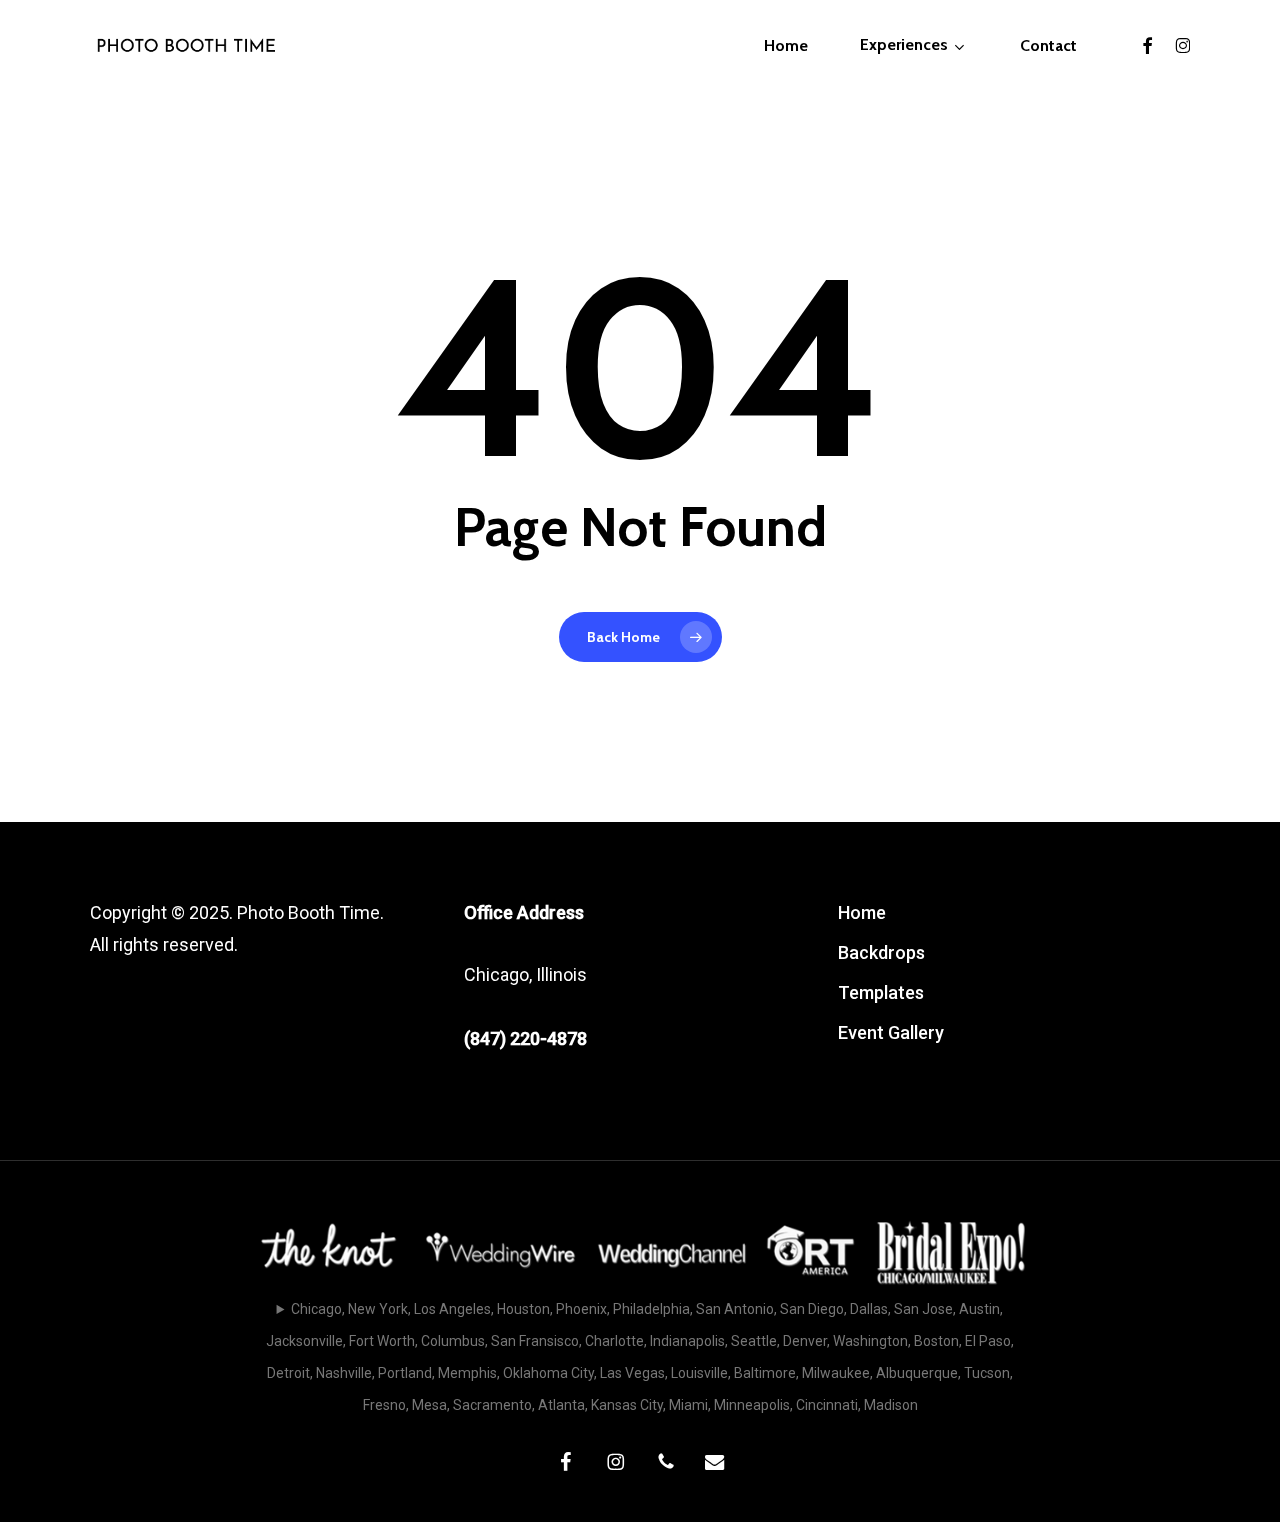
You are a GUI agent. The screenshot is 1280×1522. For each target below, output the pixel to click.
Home (862, 912)
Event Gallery (891, 1032)
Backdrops (881, 952)
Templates (881, 992)
